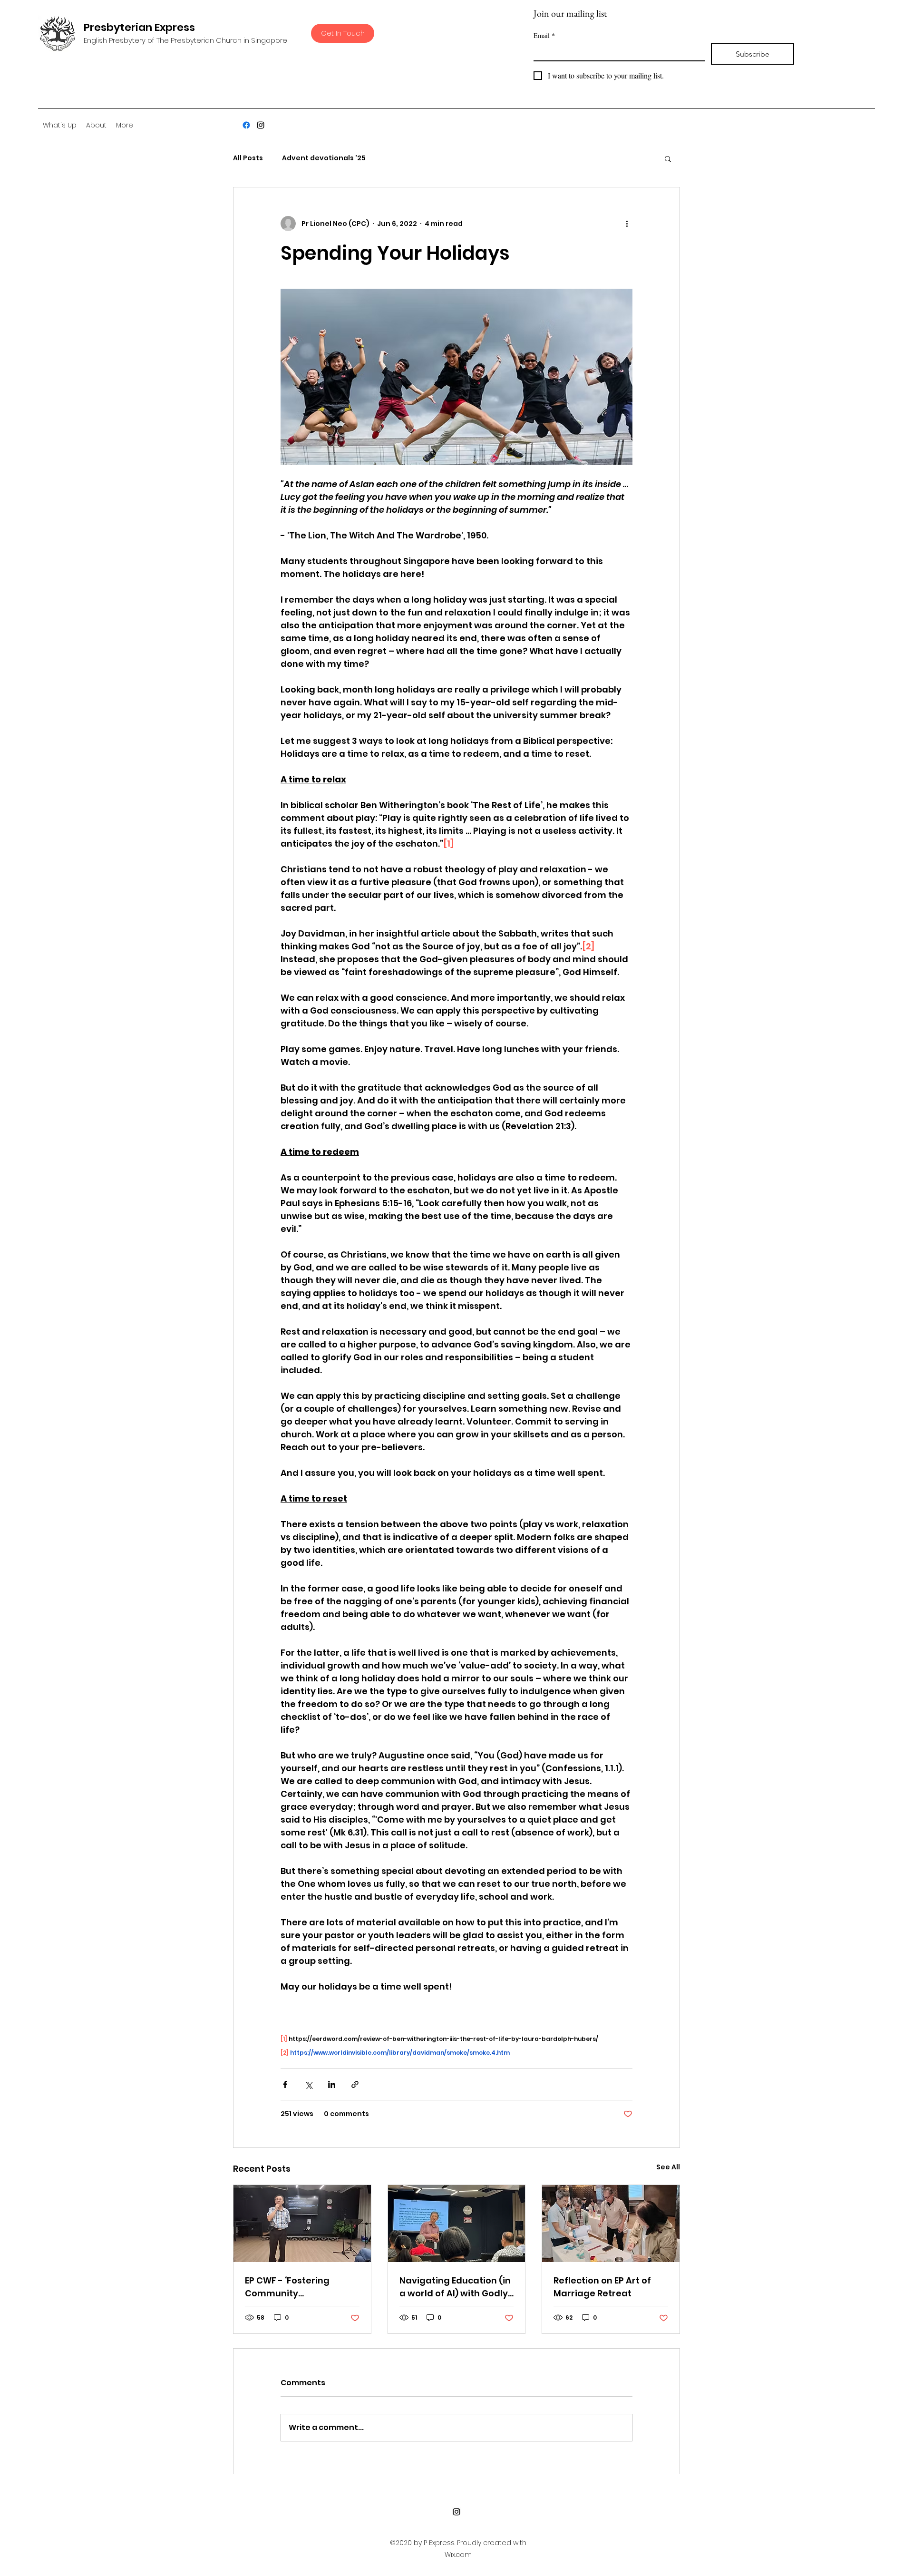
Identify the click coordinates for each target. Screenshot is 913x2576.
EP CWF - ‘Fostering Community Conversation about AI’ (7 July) (301, 2287)
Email (544, 35)
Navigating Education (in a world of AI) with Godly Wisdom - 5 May (455, 2287)
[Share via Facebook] (285, 2084)
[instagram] (261, 125)
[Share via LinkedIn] (332, 2084)
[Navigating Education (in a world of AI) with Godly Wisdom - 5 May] (457, 2224)
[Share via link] (355, 2084)
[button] (668, 158)
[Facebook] (246, 125)
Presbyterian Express (139, 27)
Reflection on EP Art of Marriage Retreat (602, 2287)
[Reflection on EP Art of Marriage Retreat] (611, 2224)
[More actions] (627, 224)
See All (668, 2167)
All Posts (248, 158)
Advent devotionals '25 (324, 158)
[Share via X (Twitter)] (308, 2084)
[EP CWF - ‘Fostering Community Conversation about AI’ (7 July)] (302, 2224)
